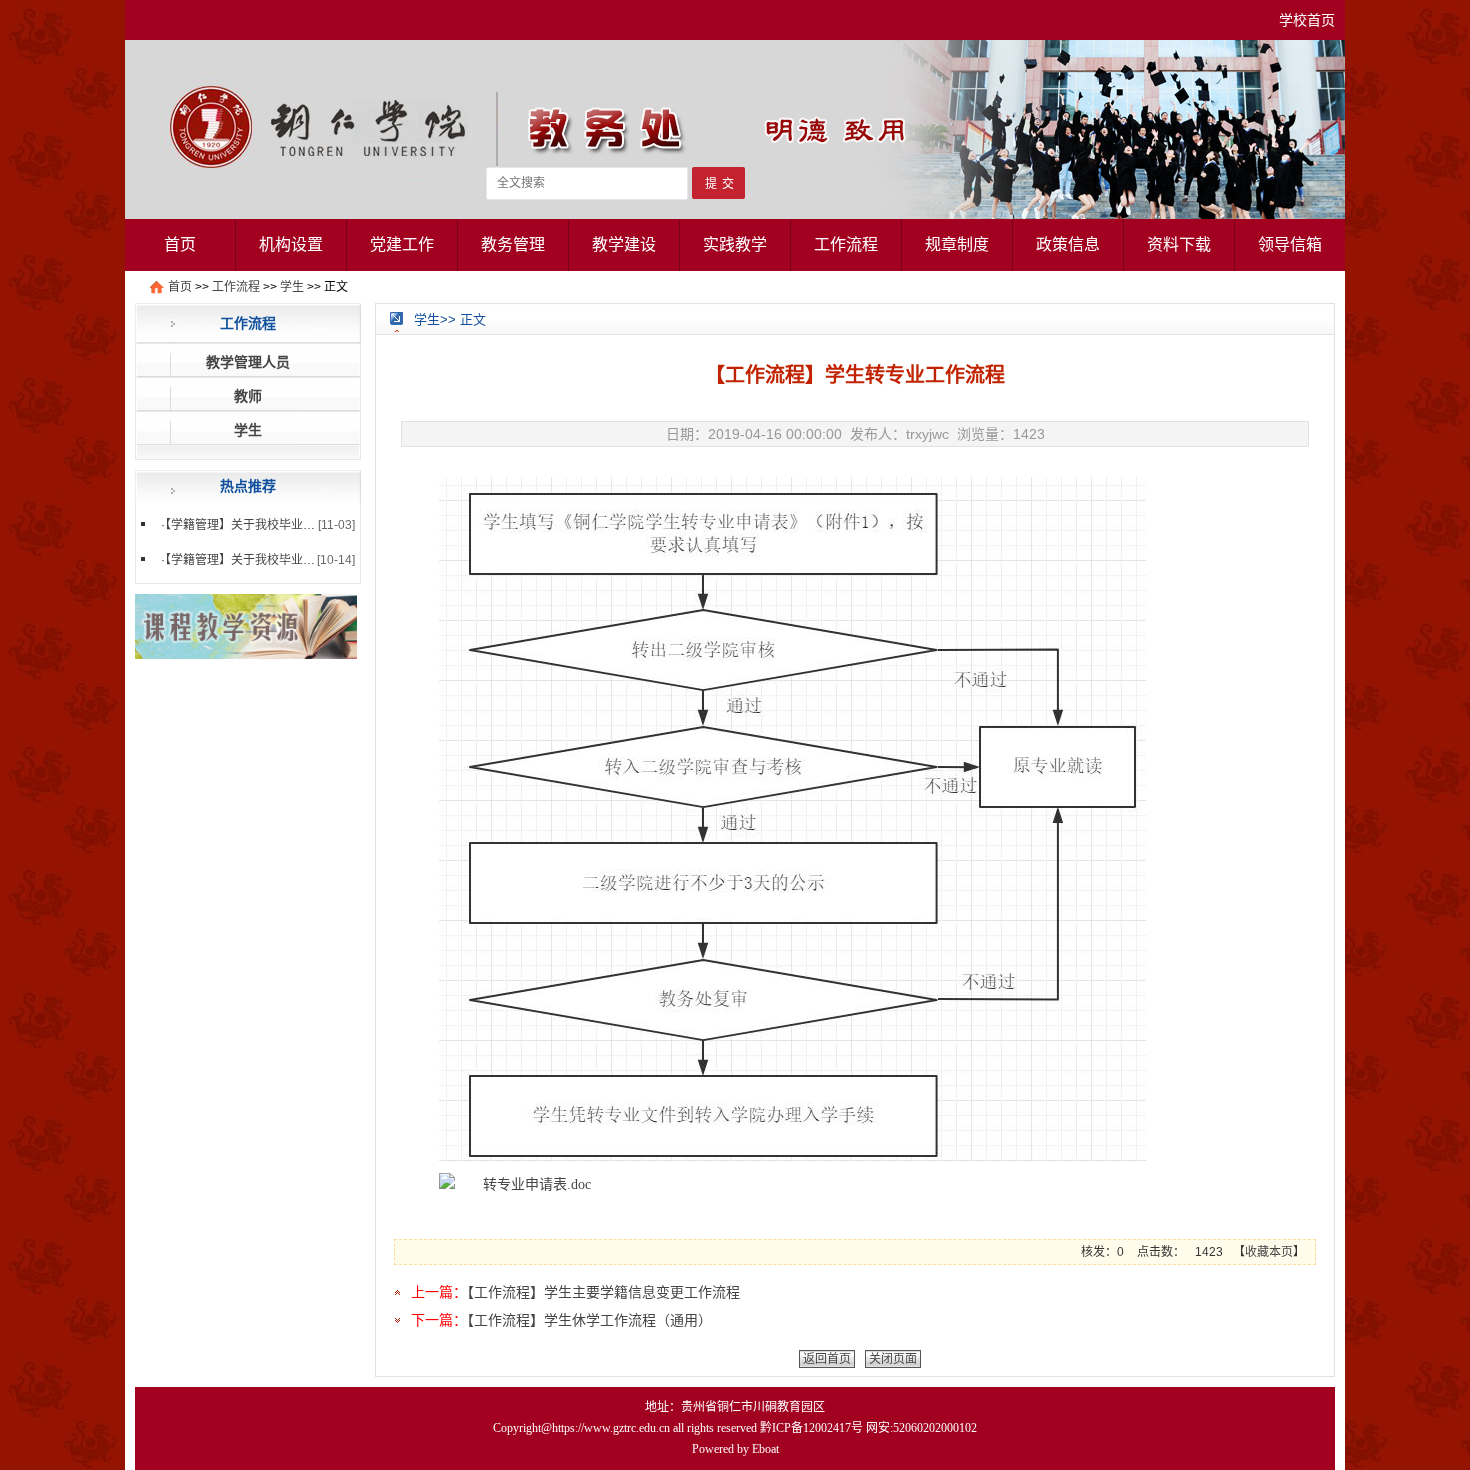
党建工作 (402, 244)
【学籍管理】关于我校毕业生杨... (250, 525)
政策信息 (1068, 244)
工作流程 (846, 244)
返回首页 (827, 1359)
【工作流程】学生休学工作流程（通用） (589, 1320)
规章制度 (957, 244)
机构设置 (291, 244)
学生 (292, 287)
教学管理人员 (248, 362)
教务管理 (513, 244)
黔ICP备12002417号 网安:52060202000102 (868, 1428)
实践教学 (735, 244)
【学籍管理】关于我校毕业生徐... (250, 560)
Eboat (765, 1449)
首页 (180, 244)
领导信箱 (1290, 244)
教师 (248, 396)
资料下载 (1179, 244)
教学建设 (624, 244)
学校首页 (1307, 20)
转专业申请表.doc (537, 1184)
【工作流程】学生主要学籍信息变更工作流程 (603, 1292)
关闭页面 (893, 1359)
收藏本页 (1269, 1252)
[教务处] (735, 214)
